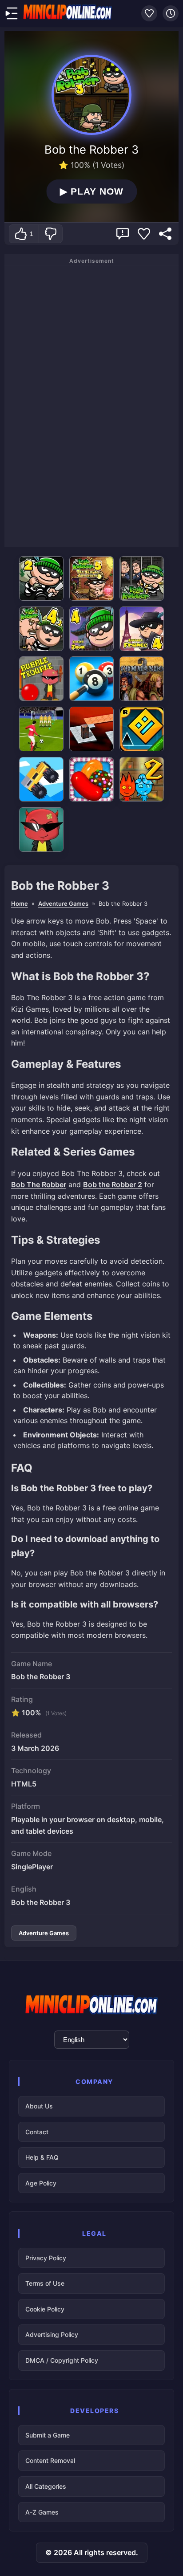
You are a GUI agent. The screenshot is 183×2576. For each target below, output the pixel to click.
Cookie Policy (45, 2309)
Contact (37, 2132)
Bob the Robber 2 (113, 1184)
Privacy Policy (46, 2258)
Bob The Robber (39, 1184)
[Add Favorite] (144, 234)
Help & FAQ (42, 2157)
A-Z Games (42, 2512)
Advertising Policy (52, 2334)
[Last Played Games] (171, 13)
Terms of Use (45, 2283)
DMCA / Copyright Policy (62, 2360)
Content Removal (50, 2460)
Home (20, 903)
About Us (39, 2106)
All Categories (46, 2486)
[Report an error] (123, 234)
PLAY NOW (91, 191)
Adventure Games (63, 903)
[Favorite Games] (149, 13)
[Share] (165, 234)
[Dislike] (50, 234)
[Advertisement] (91, 405)
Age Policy (41, 2183)
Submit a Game (48, 2435)
